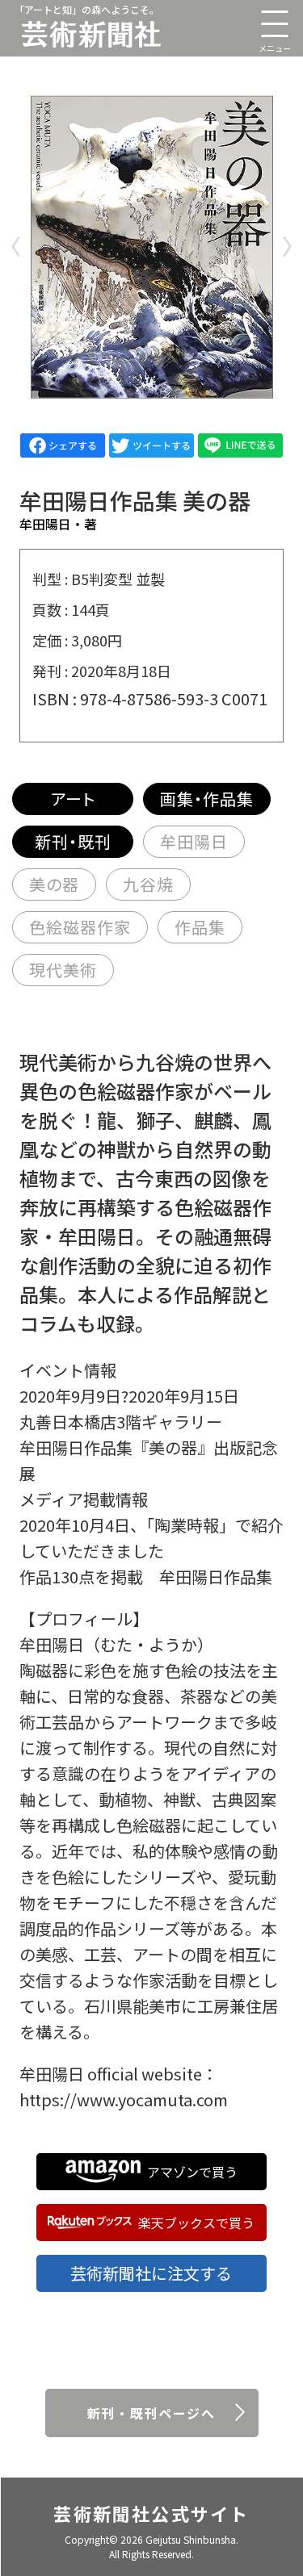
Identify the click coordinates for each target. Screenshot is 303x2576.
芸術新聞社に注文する (151, 2273)
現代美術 (63, 970)
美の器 (54, 884)
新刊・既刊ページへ (151, 2413)
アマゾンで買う (192, 2172)
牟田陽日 (194, 841)
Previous (16, 247)
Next (287, 247)
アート (73, 799)
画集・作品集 (207, 799)
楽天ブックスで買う (196, 2223)
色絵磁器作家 (80, 927)
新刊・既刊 (73, 841)
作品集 (200, 927)
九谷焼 (148, 884)
